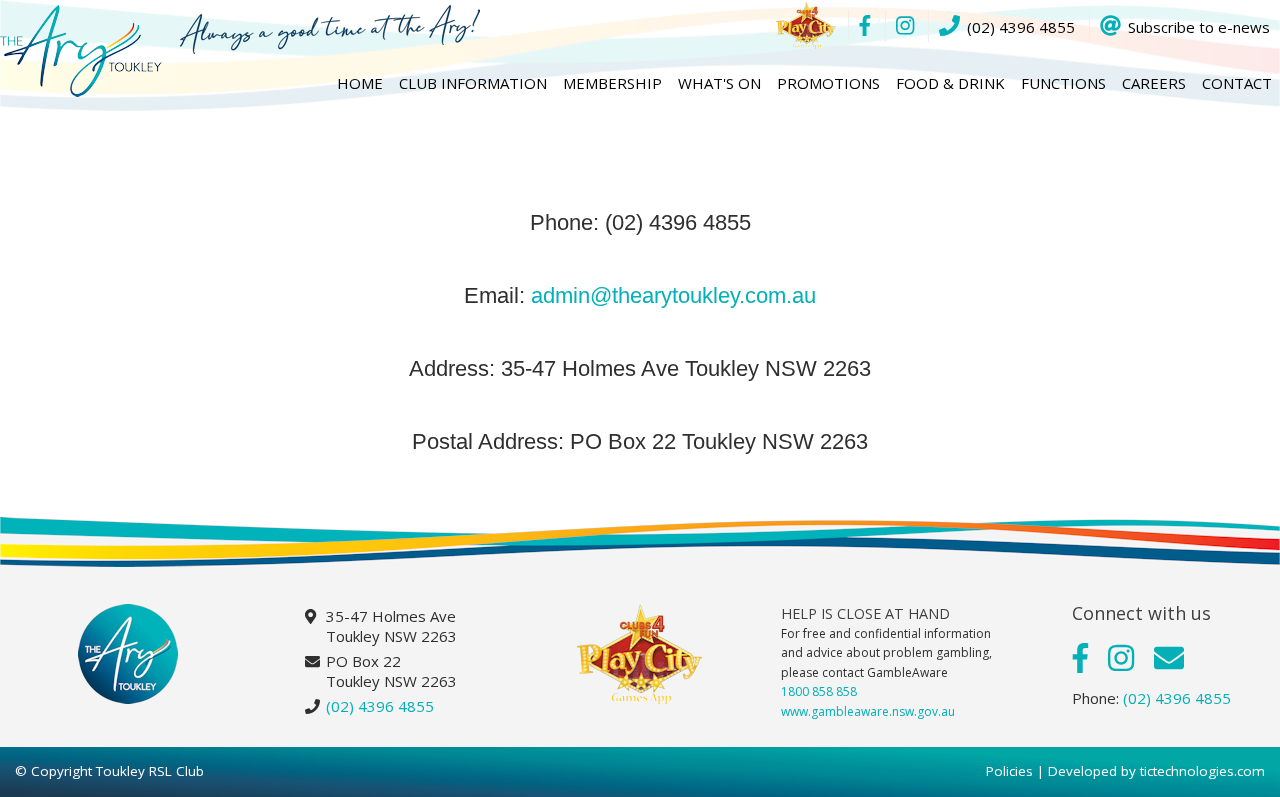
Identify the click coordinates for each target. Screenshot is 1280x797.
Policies (1009, 771)
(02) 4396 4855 (380, 706)
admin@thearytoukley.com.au (673, 295)
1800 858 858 (819, 691)
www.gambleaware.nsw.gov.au (868, 711)
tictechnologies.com (1202, 771)
